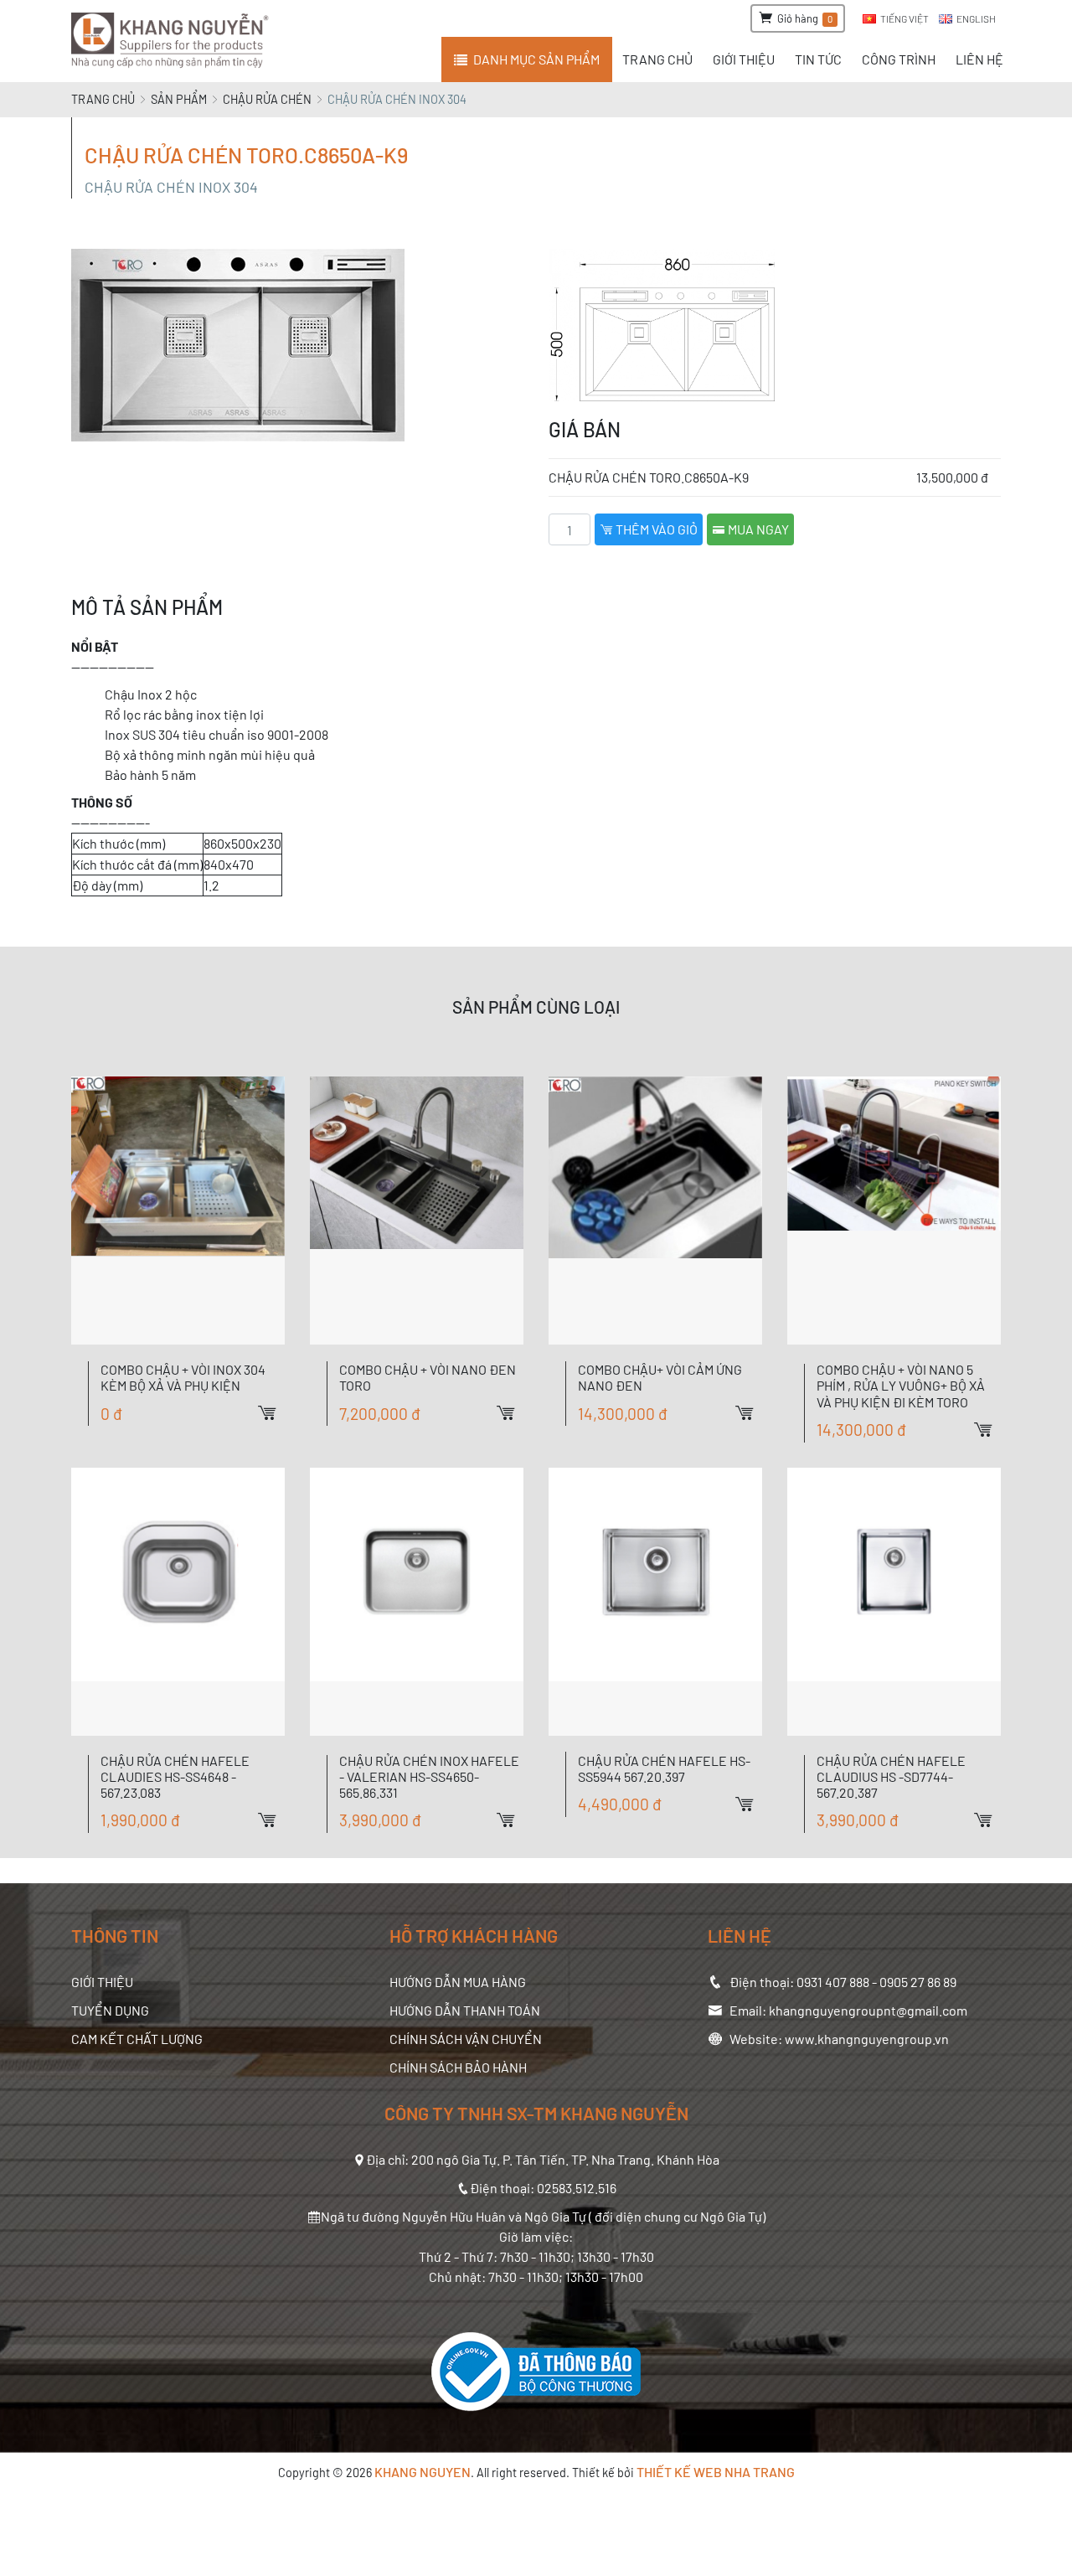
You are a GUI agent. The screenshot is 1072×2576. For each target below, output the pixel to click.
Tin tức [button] (818, 59)
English (976, 18)
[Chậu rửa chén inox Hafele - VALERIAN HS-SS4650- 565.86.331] (417, 1602)
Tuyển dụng (110, 2010)
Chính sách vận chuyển (466, 2039)
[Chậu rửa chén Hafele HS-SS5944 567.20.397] (655, 1602)
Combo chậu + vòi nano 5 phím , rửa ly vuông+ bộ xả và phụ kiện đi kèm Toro (901, 1385)
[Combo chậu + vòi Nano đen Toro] (417, 1211)
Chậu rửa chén (267, 99)
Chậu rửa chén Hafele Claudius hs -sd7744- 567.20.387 (891, 1776)
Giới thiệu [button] (744, 59)
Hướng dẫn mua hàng (458, 1982)
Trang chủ (103, 99)
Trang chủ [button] (657, 59)
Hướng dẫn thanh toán (465, 2010)
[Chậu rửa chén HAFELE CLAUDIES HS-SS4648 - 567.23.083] (178, 1602)
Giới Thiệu (102, 1982)
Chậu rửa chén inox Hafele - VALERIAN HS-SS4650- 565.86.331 (429, 1776)
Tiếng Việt (904, 18)
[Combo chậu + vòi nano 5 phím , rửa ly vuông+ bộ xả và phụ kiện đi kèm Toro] (894, 1211)
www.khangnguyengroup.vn (867, 2039)
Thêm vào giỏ (655, 529)
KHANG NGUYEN (423, 2472)
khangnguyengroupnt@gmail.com (868, 2010)
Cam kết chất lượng (137, 2039)
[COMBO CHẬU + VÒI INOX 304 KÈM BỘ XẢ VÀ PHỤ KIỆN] (178, 1211)
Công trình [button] (899, 59)
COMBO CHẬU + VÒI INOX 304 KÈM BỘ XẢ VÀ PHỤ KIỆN (183, 1377)
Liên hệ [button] (979, 59)
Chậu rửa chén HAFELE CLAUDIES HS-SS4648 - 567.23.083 (175, 1776)
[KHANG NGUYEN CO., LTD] (173, 41)
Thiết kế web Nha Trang (716, 2472)
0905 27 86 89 (918, 1982)
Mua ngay (757, 529)
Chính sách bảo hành (458, 2067)
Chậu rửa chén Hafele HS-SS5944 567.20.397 (664, 1768)
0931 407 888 (833, 1982)
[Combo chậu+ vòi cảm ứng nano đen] (655, 1211)
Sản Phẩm (179, 99)
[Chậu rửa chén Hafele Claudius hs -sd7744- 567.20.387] (894, 1602)
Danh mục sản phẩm (536, 59)
